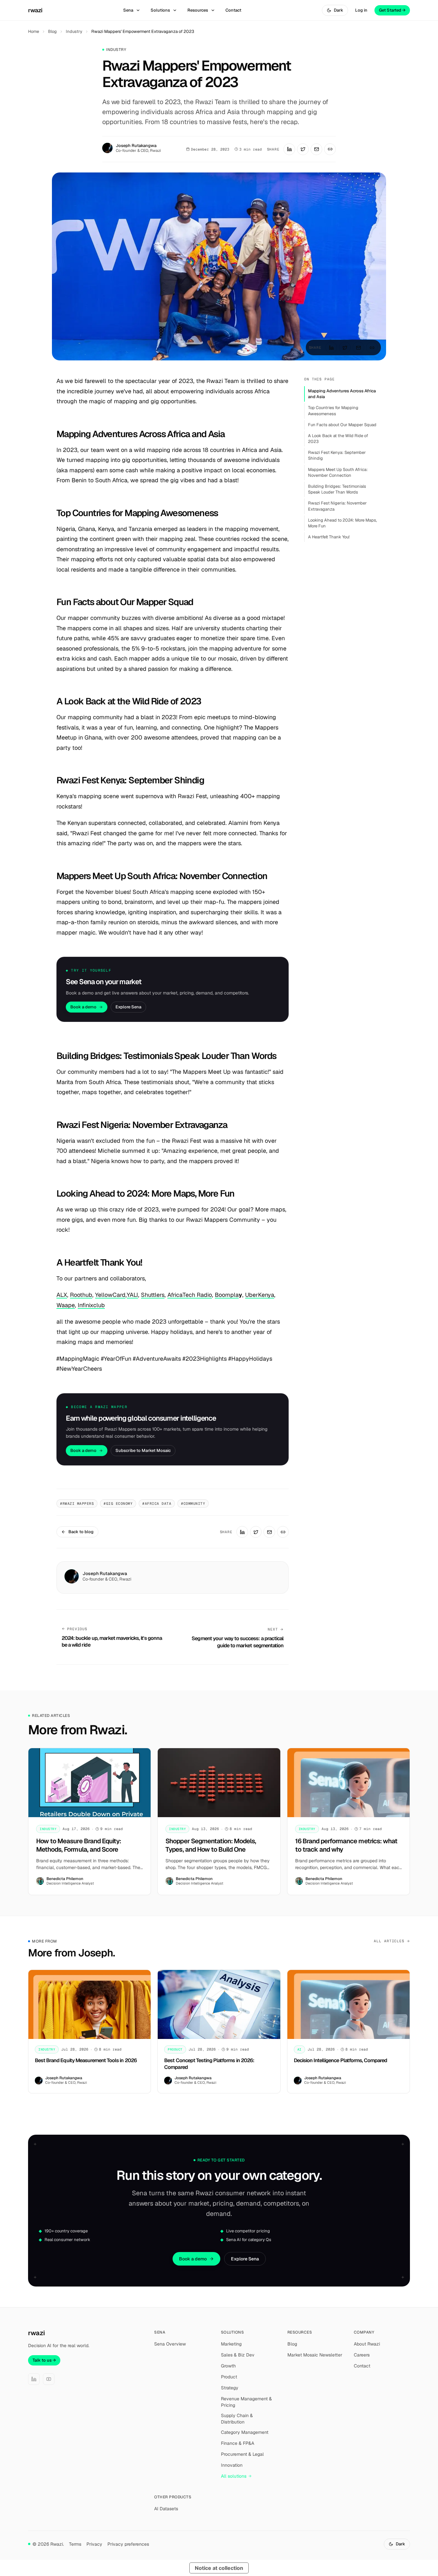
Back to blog (81, 1532)
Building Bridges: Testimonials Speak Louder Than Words (337, 489)
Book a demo (83, 1007)
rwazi (35, 10)
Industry (74, 31)
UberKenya (260, 1295)
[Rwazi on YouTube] (49, 2379)
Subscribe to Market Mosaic (143, 1450)
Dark (338, 10)
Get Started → (392, 10)
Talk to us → (44, 2360)
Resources (198, 10)
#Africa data (157, 1503)
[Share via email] (316, 149)
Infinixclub (91, 1305)
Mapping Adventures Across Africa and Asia (342, 394)
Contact (233, 10)
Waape (66, 1305)
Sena (128, 10)
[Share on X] (303, 149)
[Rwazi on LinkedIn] (34, 2379)
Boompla (227, 1295)
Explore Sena (128, 1007)
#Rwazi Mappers (77, 1503)
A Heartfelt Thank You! (329, 537)
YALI (132, 1295)
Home (34, 31)
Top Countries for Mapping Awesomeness (333, 411)
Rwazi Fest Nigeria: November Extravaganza (337, 506)
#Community (193, 1503)
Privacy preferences (128, 2544)
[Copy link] (330, 149)
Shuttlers (153, 1295)
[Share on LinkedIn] (289, 149)
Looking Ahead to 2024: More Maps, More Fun (343, 523)
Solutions (160, 10)
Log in (361, 10)
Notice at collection (219, 2568)
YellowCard (110, 1295)
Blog (52, 31)
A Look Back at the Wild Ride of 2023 (338, 439)
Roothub (81, 1295)
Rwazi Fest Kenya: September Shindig (337, 455)
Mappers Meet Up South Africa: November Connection (338, 472)
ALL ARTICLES (389, 1941)
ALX (62, 1295)
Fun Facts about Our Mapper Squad (342, 425)
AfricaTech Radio (190, 1295)
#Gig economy (118, 1503)
